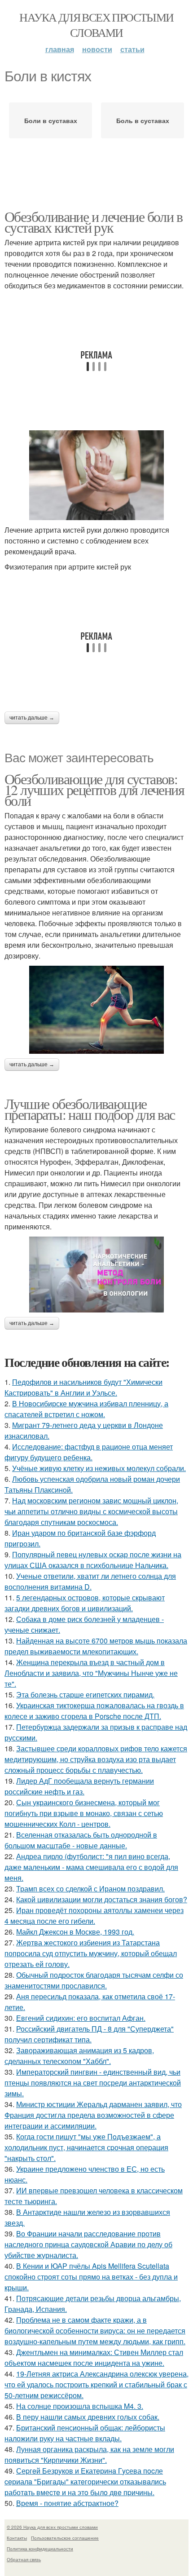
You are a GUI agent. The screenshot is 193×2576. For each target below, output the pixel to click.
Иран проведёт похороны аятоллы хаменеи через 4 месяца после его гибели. (94, 1915)
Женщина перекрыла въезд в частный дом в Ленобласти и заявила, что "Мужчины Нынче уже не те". (91, 1673)
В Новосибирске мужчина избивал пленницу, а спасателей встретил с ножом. (86, 1409)
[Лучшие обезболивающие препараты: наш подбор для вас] (96, 1275)
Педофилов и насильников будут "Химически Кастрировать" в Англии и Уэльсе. (83, 1387)
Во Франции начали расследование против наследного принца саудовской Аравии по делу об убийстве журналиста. (88, 2244)
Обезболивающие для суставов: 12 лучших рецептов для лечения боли (94, 789)
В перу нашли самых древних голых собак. (88, 2417)
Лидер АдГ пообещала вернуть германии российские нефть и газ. (79, 1786)
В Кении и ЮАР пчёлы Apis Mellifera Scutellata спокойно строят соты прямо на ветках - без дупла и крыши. (91, 2277)
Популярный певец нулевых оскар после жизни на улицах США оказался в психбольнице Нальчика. (93, 1560)
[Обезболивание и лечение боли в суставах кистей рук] (96, 475)
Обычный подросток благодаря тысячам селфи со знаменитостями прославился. (94, 1980)
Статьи (132, 49)
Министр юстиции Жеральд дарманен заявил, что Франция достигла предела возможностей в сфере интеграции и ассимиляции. (93, 2115)
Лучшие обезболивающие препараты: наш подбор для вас (90, 1109)
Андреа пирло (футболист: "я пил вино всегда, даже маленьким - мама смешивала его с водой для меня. (91, 1867)
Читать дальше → (32, 718)
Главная (60, 49)
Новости (97, 49)
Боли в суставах (51, 120)
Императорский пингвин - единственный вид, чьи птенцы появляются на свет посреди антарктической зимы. (93, 2083)
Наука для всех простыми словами (96, 25)
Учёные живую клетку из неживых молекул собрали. (99, 1468)
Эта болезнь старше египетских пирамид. (85, 1695)
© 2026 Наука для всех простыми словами (52, 2527)
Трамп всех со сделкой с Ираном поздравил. (90, 1889)
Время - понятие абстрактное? (67, 2503)
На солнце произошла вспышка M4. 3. (80, 2406)
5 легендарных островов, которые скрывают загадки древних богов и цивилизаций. (85, 1603)
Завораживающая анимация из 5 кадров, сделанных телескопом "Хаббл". (79, 2056)
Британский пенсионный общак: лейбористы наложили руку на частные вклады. (85, 2433)
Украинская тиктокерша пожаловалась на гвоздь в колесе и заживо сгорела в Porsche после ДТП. (94, 1711)
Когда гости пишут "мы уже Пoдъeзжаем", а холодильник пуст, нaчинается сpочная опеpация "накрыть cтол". (86, 2147)
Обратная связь (24, 2559)
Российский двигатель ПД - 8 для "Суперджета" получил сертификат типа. (89, 2034)
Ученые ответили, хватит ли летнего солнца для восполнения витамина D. (90, 1581)
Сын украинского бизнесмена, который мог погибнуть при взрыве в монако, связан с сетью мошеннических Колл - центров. (84, 1813)
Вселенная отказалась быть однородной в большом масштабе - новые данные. (81, 1840)
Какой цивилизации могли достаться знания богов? (102, 1899)
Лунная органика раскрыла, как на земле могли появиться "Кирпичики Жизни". (89, 2454)
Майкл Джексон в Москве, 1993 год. (75, 1932)
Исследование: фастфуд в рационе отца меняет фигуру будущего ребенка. (89, 1452)
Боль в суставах (143, 120)
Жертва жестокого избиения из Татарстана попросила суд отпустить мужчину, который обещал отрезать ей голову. (91, 1953)
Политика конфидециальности (40, 2549)
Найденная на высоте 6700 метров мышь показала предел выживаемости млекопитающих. (96, 1646)
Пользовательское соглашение (65, 2538)
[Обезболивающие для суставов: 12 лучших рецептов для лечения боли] (96, 1010)
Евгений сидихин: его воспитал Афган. (81, 2018)
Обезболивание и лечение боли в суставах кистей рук (93, 222)
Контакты (17, 2538)
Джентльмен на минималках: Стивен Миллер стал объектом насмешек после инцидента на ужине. (94, 2357)
